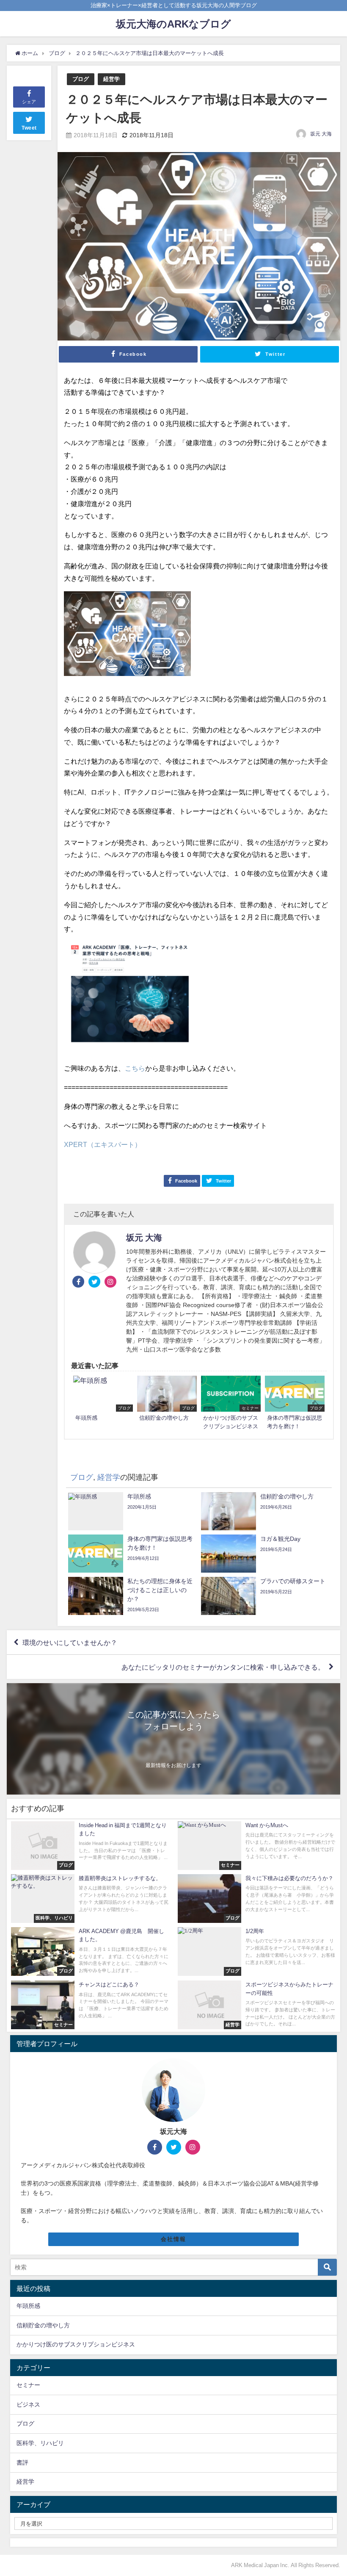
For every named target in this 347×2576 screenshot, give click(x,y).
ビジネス (28, 2404)
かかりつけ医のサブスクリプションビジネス (76, 2344)
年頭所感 (28, 2306)
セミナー (28, 2385)
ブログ (81, 79)
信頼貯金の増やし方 (43, 2325)
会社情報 (173, 2239)
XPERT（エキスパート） (103, 1144)
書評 (22, 2462)
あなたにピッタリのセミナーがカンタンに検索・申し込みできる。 (223, 1667)
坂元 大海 (321, 134)
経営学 (112, 79)
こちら (135, 1068)
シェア (29, 102)
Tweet (29, 128)
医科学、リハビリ (40, 2443)
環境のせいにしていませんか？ (70, 1643)
